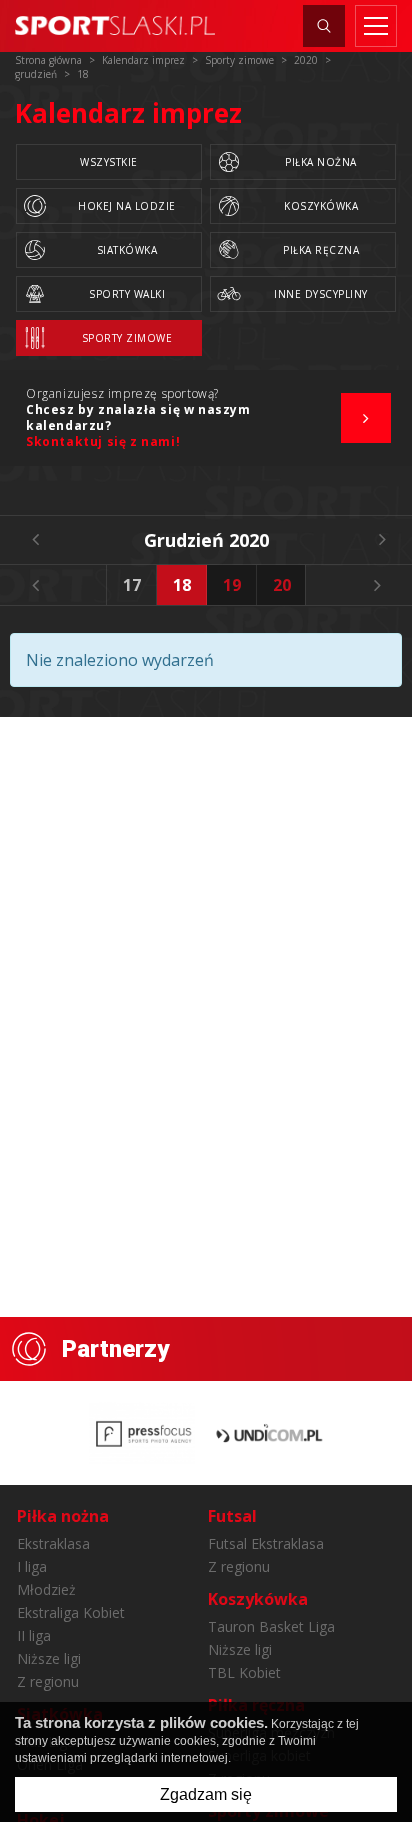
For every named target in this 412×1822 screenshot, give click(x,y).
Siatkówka (127, 250)
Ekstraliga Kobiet (71, 1612)
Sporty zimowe (127, 338)
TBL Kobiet (244, 1672)
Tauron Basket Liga (271, 1626)
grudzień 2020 (206, 540)
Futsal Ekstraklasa (266, 1543)
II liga (34, 1635)
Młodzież (46, 1589)
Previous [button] (35, 585)
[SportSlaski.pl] (115, 25)
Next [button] (377, 585)
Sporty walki (127, 294)
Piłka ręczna (321, 250)
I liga (32, 1566)
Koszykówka (321, 206)
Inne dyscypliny (321, 294)
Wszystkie (109, 162)
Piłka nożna (321, 162)
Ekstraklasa (53, 1543)
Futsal (232, 1516)
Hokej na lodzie (127, 206)
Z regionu (48, 1681)
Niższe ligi (49, 1658)
